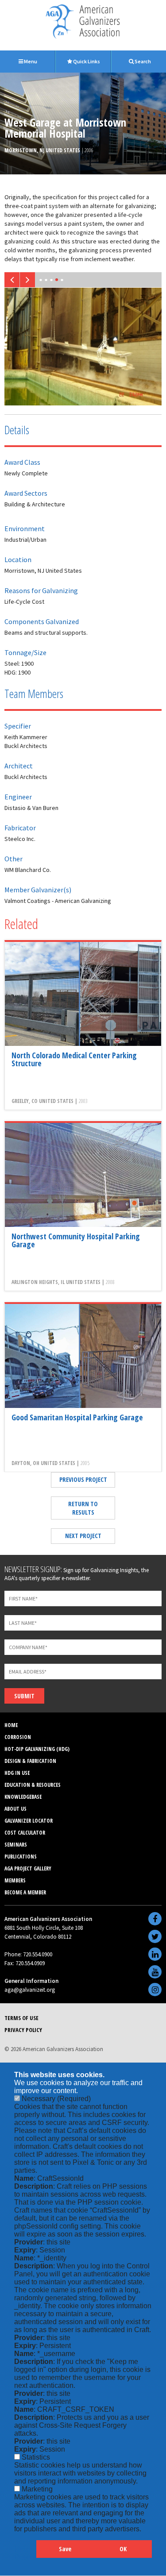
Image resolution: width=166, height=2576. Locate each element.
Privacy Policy (23, 2030)
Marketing (37, 2489)
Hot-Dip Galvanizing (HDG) (37, 1749)
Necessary (56, 2099)
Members (15, 1880)
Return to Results (83, 1508)
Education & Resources (33, 1785)
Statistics (36, 2457)
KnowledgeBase (23, 1797)
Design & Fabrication (30, 1761)
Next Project (83, 1536)
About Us (15, 1809)
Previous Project (83, 1479)
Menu (30, 61)
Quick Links (86, 61)
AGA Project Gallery (28, 1868)
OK (123, 2549)
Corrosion (18, 1737)
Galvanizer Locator (29, 1821)
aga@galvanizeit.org (30, 1990)
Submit (24, 1696)
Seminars (16, 1845)
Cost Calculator (25, 1833)
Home (11, 1725)
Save (65, 2549)
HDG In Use (17, 1773)
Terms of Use (21, 2018)
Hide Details (25, 2553)
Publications (21, 1857)
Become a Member (25, 1892)
